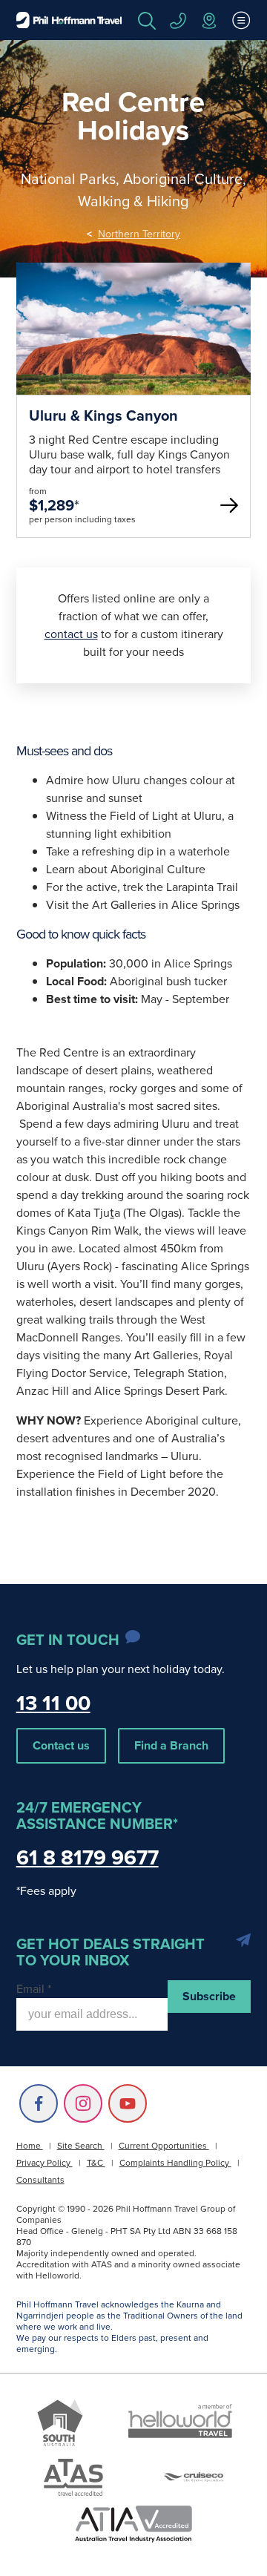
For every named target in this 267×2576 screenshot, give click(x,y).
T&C (96, 2163)
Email (34, 1989)
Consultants (40, 2180)
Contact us (61, 1745)
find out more (133, 385)
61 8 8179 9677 (88, 1857)
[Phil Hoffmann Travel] (69, 20)
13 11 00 (53, 1703)
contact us (71, 634)
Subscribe (209, 1996)
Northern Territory (139, 234)
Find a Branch (171, 1745)
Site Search (81, 2146)
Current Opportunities (164, 2146)
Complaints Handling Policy (175, 2163)
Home (30, 2146)
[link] (134, 400)
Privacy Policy (44, 2163)
